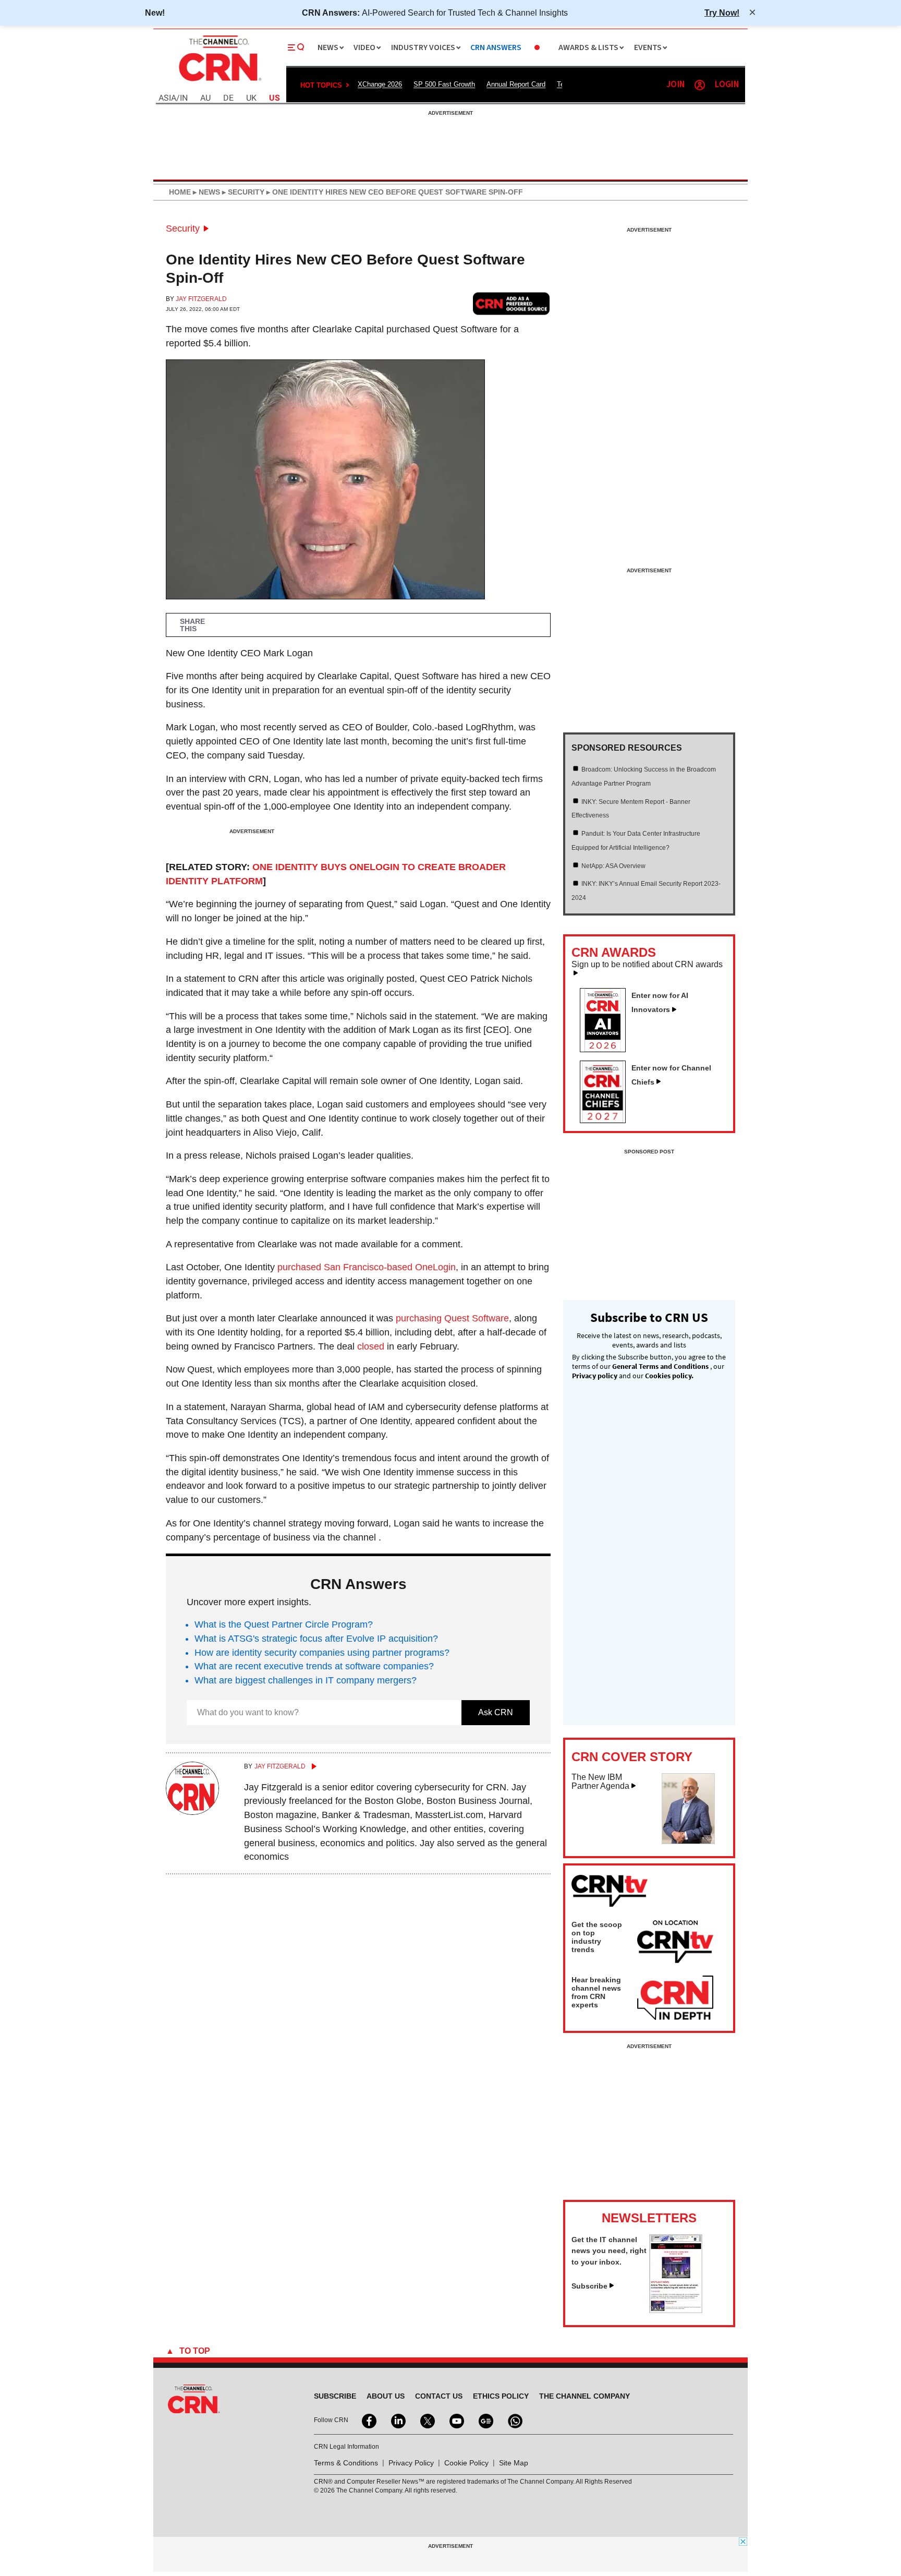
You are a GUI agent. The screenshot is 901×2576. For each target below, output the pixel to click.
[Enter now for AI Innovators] (607, 1049)
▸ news (205, 192)
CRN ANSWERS (496, 48)
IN (184, 98)
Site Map (514, 2463)
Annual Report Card (516, 84)
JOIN (675, 85)
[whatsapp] (514, 2420)
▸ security (242, 192)
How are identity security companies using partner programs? (322, 1653)
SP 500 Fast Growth (444, 84)
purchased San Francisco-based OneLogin (367, 1267)
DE (228, 98)
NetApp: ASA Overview (613, 866)
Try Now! (722, 13)
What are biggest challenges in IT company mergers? (306, 1680)
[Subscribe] (676, 2310)
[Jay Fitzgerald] (192, 1812)
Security (183, 228)
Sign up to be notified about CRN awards (647, 965)
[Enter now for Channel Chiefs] (607, 1120)
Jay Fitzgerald (201, 299)
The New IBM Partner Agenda (600, 1782)
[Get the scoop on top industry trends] (675, 1943)
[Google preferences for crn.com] (512, 303)
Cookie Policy (466, 2463)
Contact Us (439, 2396)
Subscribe (589, 2286)
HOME (180, 192)
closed (371, 1346)
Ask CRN (496, 1712)
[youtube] (456, 2420)
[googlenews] (485, 2420)
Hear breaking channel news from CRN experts (596, 1992)
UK (251, 98)
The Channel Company (585, 2396)
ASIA (167, 98)
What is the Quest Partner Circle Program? (284, 1624)
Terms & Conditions (346, 2463)
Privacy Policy (411, 2463)
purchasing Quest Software (452, 1318)
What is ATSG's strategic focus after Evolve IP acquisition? (316, 1639)
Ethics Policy (501, 2396)
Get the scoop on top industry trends (597, 1937)
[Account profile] (700, 85)
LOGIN (727, 85)
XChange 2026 (380, 84)
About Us (386, 2396)
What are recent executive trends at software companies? (314, 1666)
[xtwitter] (427, 2420)
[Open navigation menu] (296, 47)
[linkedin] (397, 2420)
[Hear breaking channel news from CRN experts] (675, 1999)
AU (205, 98)
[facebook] (368, 2420)
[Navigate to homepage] (219, 82)
